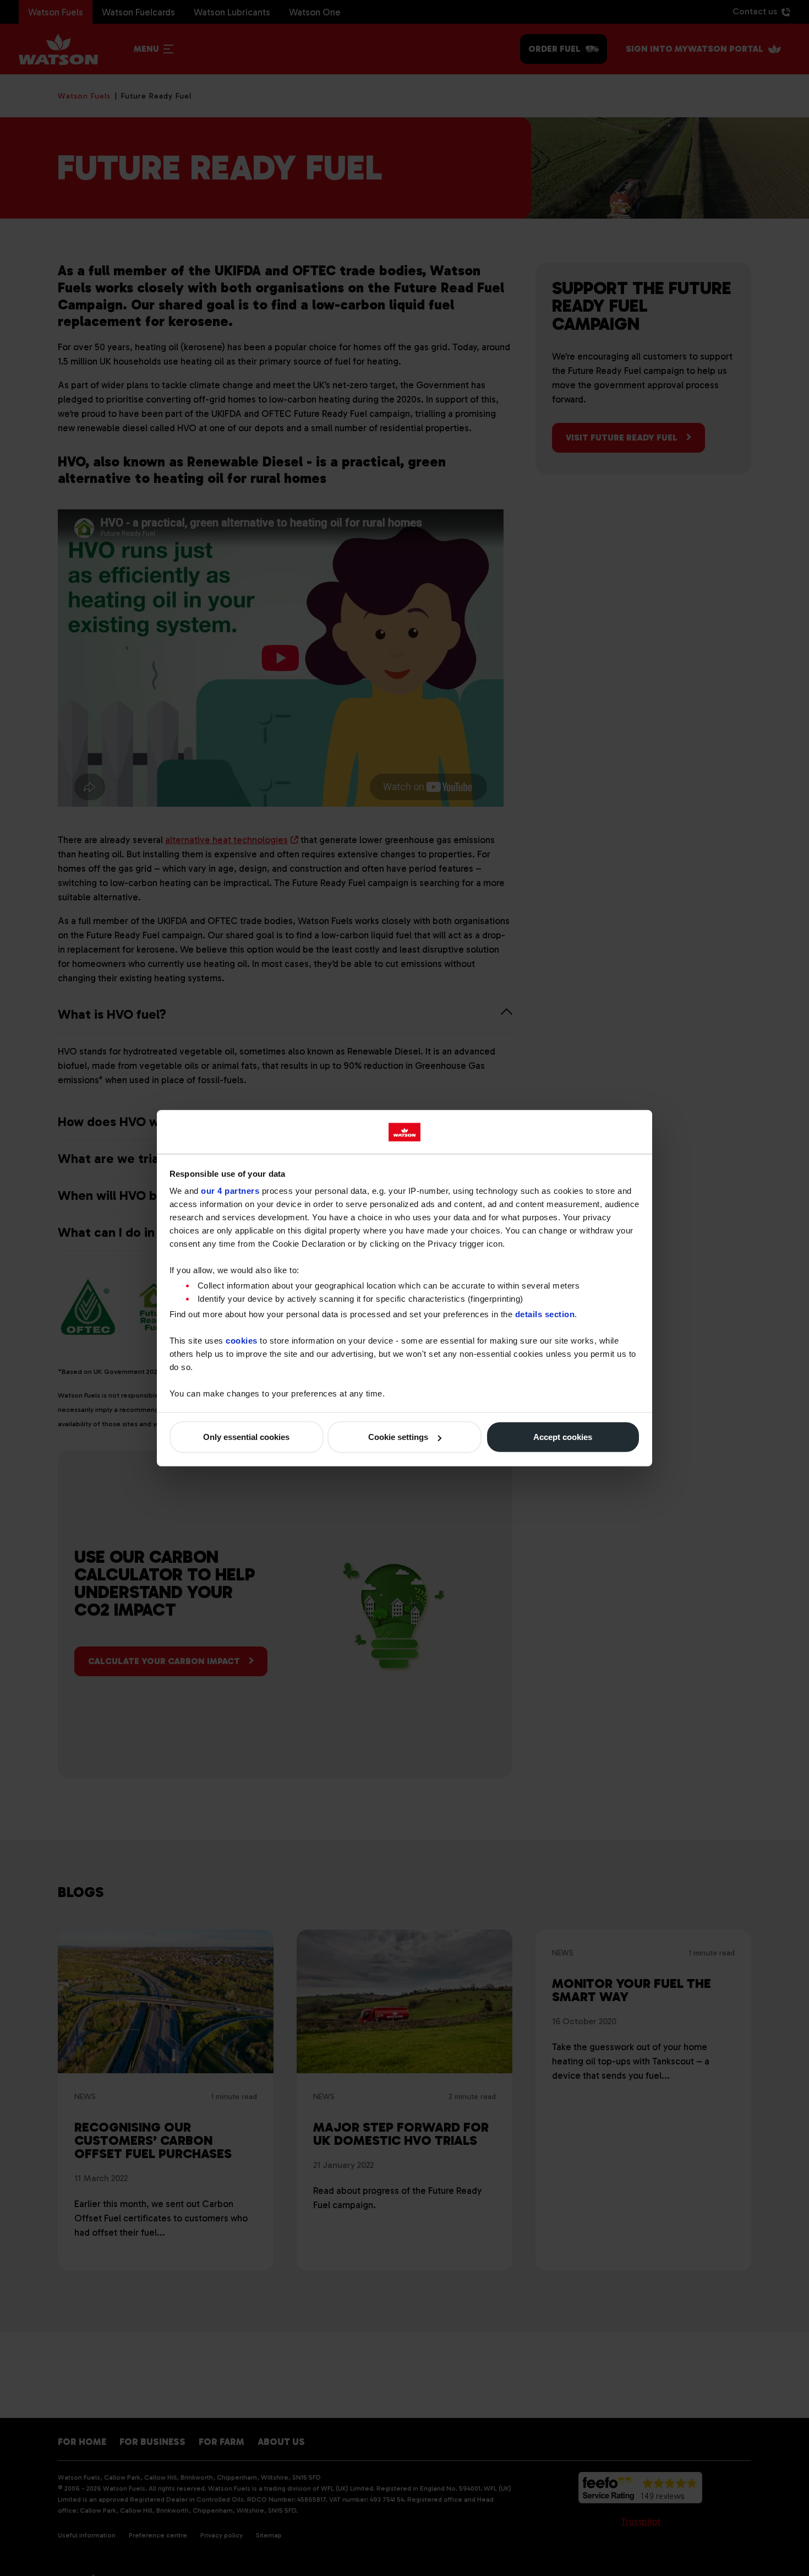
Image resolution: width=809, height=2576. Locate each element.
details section (545, 1314)
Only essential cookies (246, 1437)
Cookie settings (398, 1437)
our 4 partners (230, 1191)
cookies (242, 1340)
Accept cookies (563, 1437)
